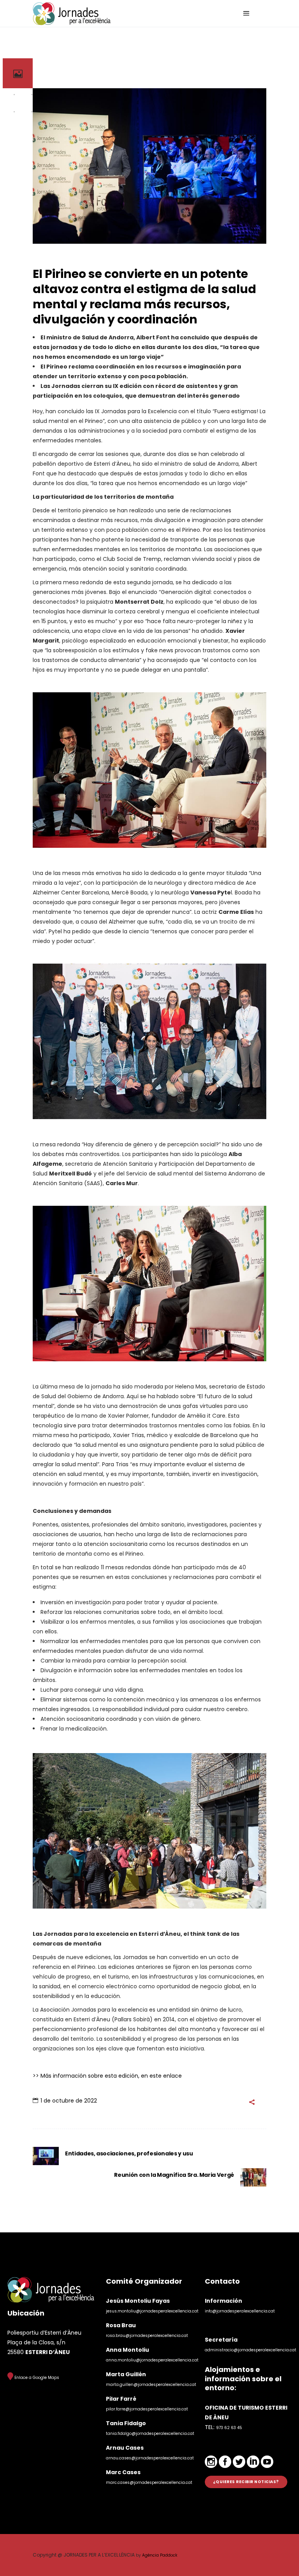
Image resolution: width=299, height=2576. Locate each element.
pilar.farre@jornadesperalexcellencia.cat (147, 2409)
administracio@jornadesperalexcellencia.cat (251, 2350)
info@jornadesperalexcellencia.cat (240, 2311)
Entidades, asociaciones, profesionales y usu (129, 2153)
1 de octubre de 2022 (69, 2101)
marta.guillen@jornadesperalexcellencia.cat (151, 2385)
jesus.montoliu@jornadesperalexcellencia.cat (152, 2311)
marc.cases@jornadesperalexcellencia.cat (149, 2483)
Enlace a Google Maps (36, 2378)
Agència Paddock (160, 2555)
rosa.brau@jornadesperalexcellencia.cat (147, 2336)
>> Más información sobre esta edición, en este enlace (107, 2076)
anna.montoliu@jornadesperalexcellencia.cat (152, 2360)
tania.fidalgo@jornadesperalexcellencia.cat (150, 2434)
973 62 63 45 (229, 2428)
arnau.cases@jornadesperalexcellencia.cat (150, 2458)
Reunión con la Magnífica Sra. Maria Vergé (174, 2175)
